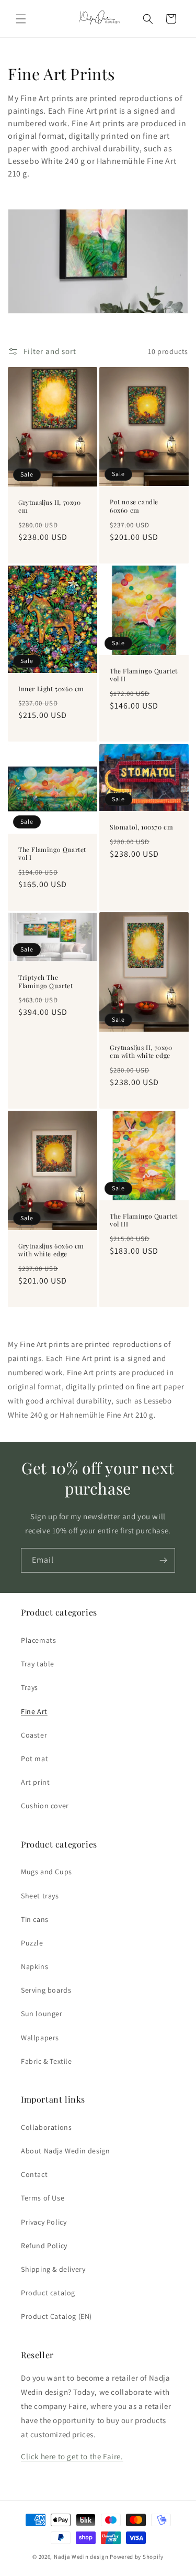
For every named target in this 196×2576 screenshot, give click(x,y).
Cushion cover (45, 1806)
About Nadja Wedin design (65, 2151)
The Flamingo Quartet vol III (144, 1220)
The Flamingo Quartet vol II (144, 675)
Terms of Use (43, 2198)
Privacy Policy (44, 2222)
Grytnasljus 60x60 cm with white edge (51, 1250)
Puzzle (32, 1943)
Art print (35, 1782)
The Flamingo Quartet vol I (52, 853)
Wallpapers (40, 2038)
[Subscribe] (163, 1560)
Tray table (38, 1664)
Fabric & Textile (47, 2061)
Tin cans (35, 1919)
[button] (21, 19)
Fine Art (34, 1711)
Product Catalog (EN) (56, 2316)
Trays (30, 1687)
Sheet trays (40, 1896)
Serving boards (46, 1990)
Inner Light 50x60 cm (51, 689)
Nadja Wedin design (81, 2557)
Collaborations (46, 2127)
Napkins (34, 1966)
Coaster (34, 1735)
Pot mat (34, 1759)
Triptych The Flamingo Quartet (46, 982)
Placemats (38, 1640)
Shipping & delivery (53, 2269)
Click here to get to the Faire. (72, 2456)
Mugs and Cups (47, 1872)
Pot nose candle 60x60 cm (134, 507)
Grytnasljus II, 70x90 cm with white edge (141, 1052)
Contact (34, 2174)
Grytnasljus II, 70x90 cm (50, 507)
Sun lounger (42, 2014)
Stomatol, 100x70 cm (141, 827)
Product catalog (48, 2293)
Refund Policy (44, 2246)
